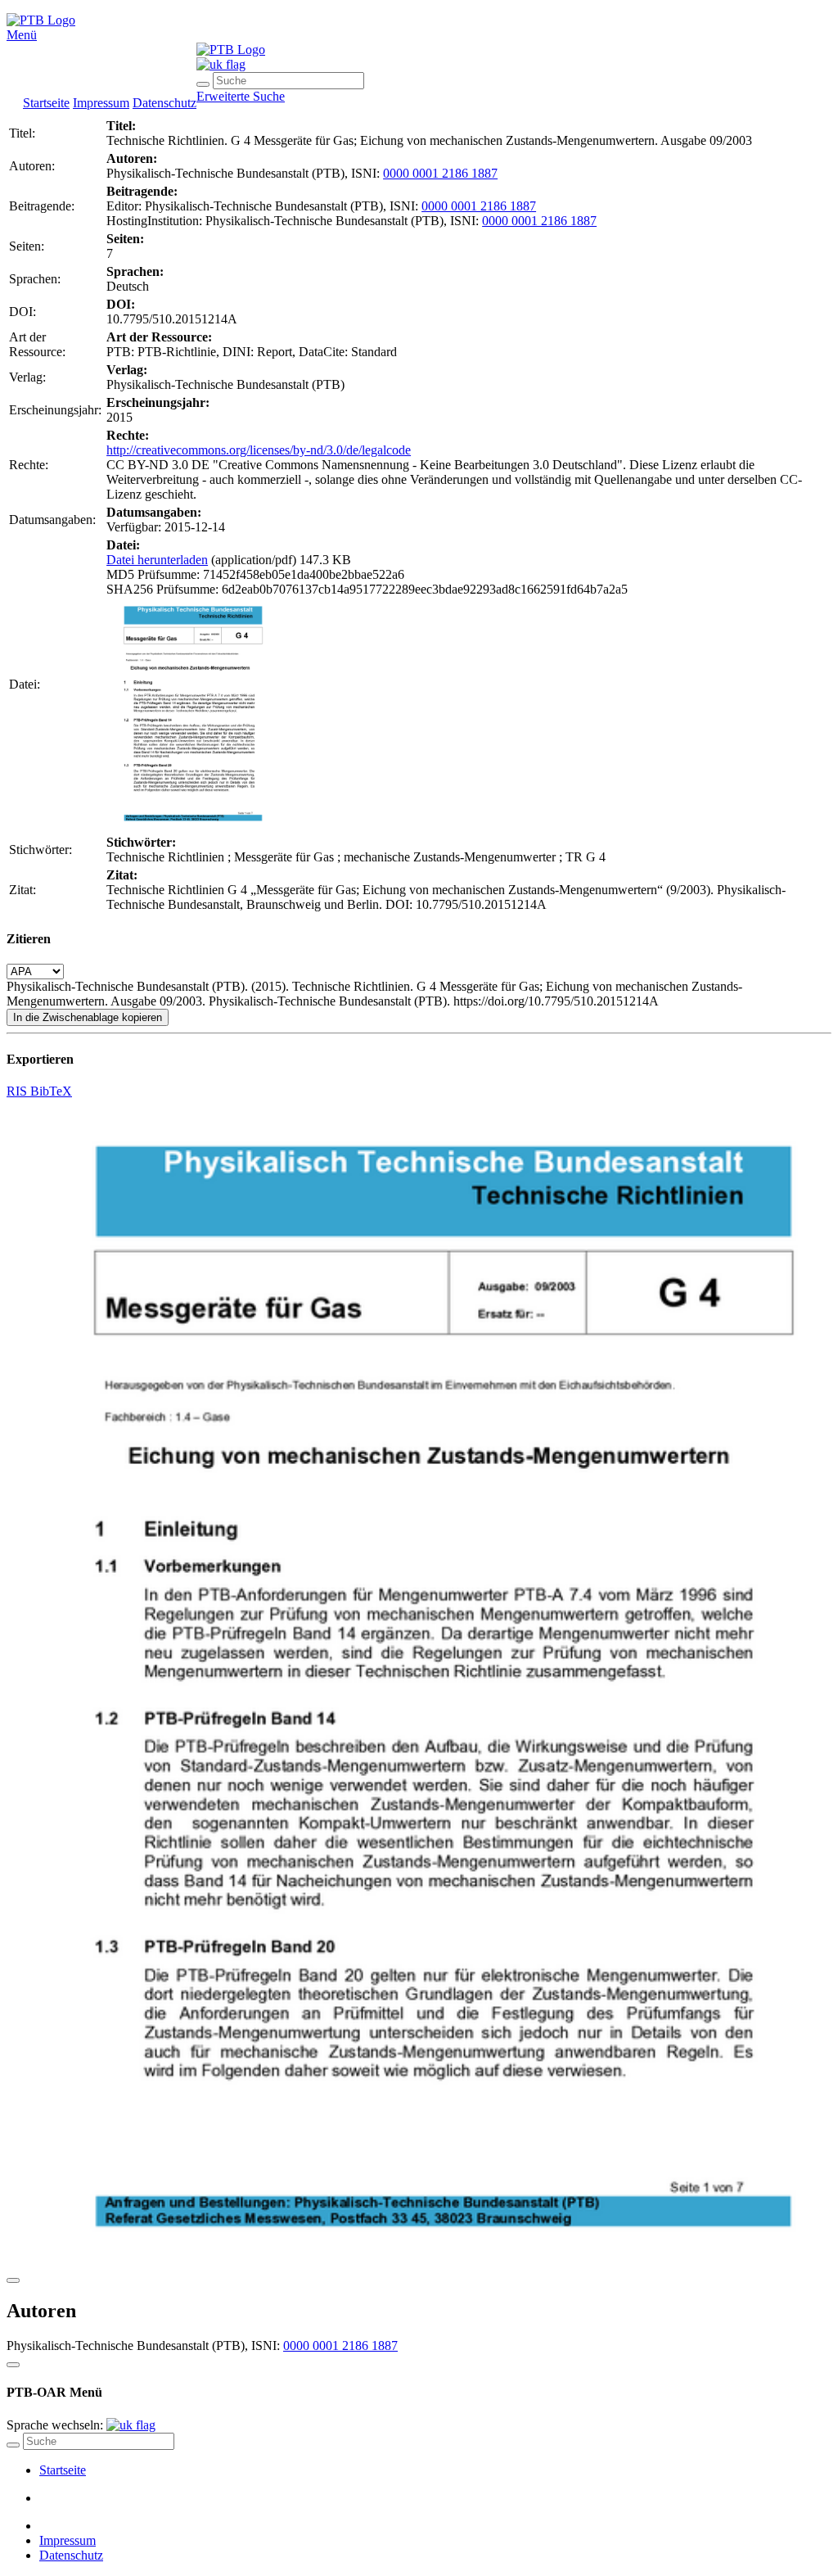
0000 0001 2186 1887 (440, 173)
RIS (18, 1091)
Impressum (101, 103)
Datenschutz (164, 103)
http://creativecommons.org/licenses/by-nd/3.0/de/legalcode (259, 450)
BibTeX (51, 1091)
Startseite (46, 103)
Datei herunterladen (157, 560)
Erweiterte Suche (241, 96)
